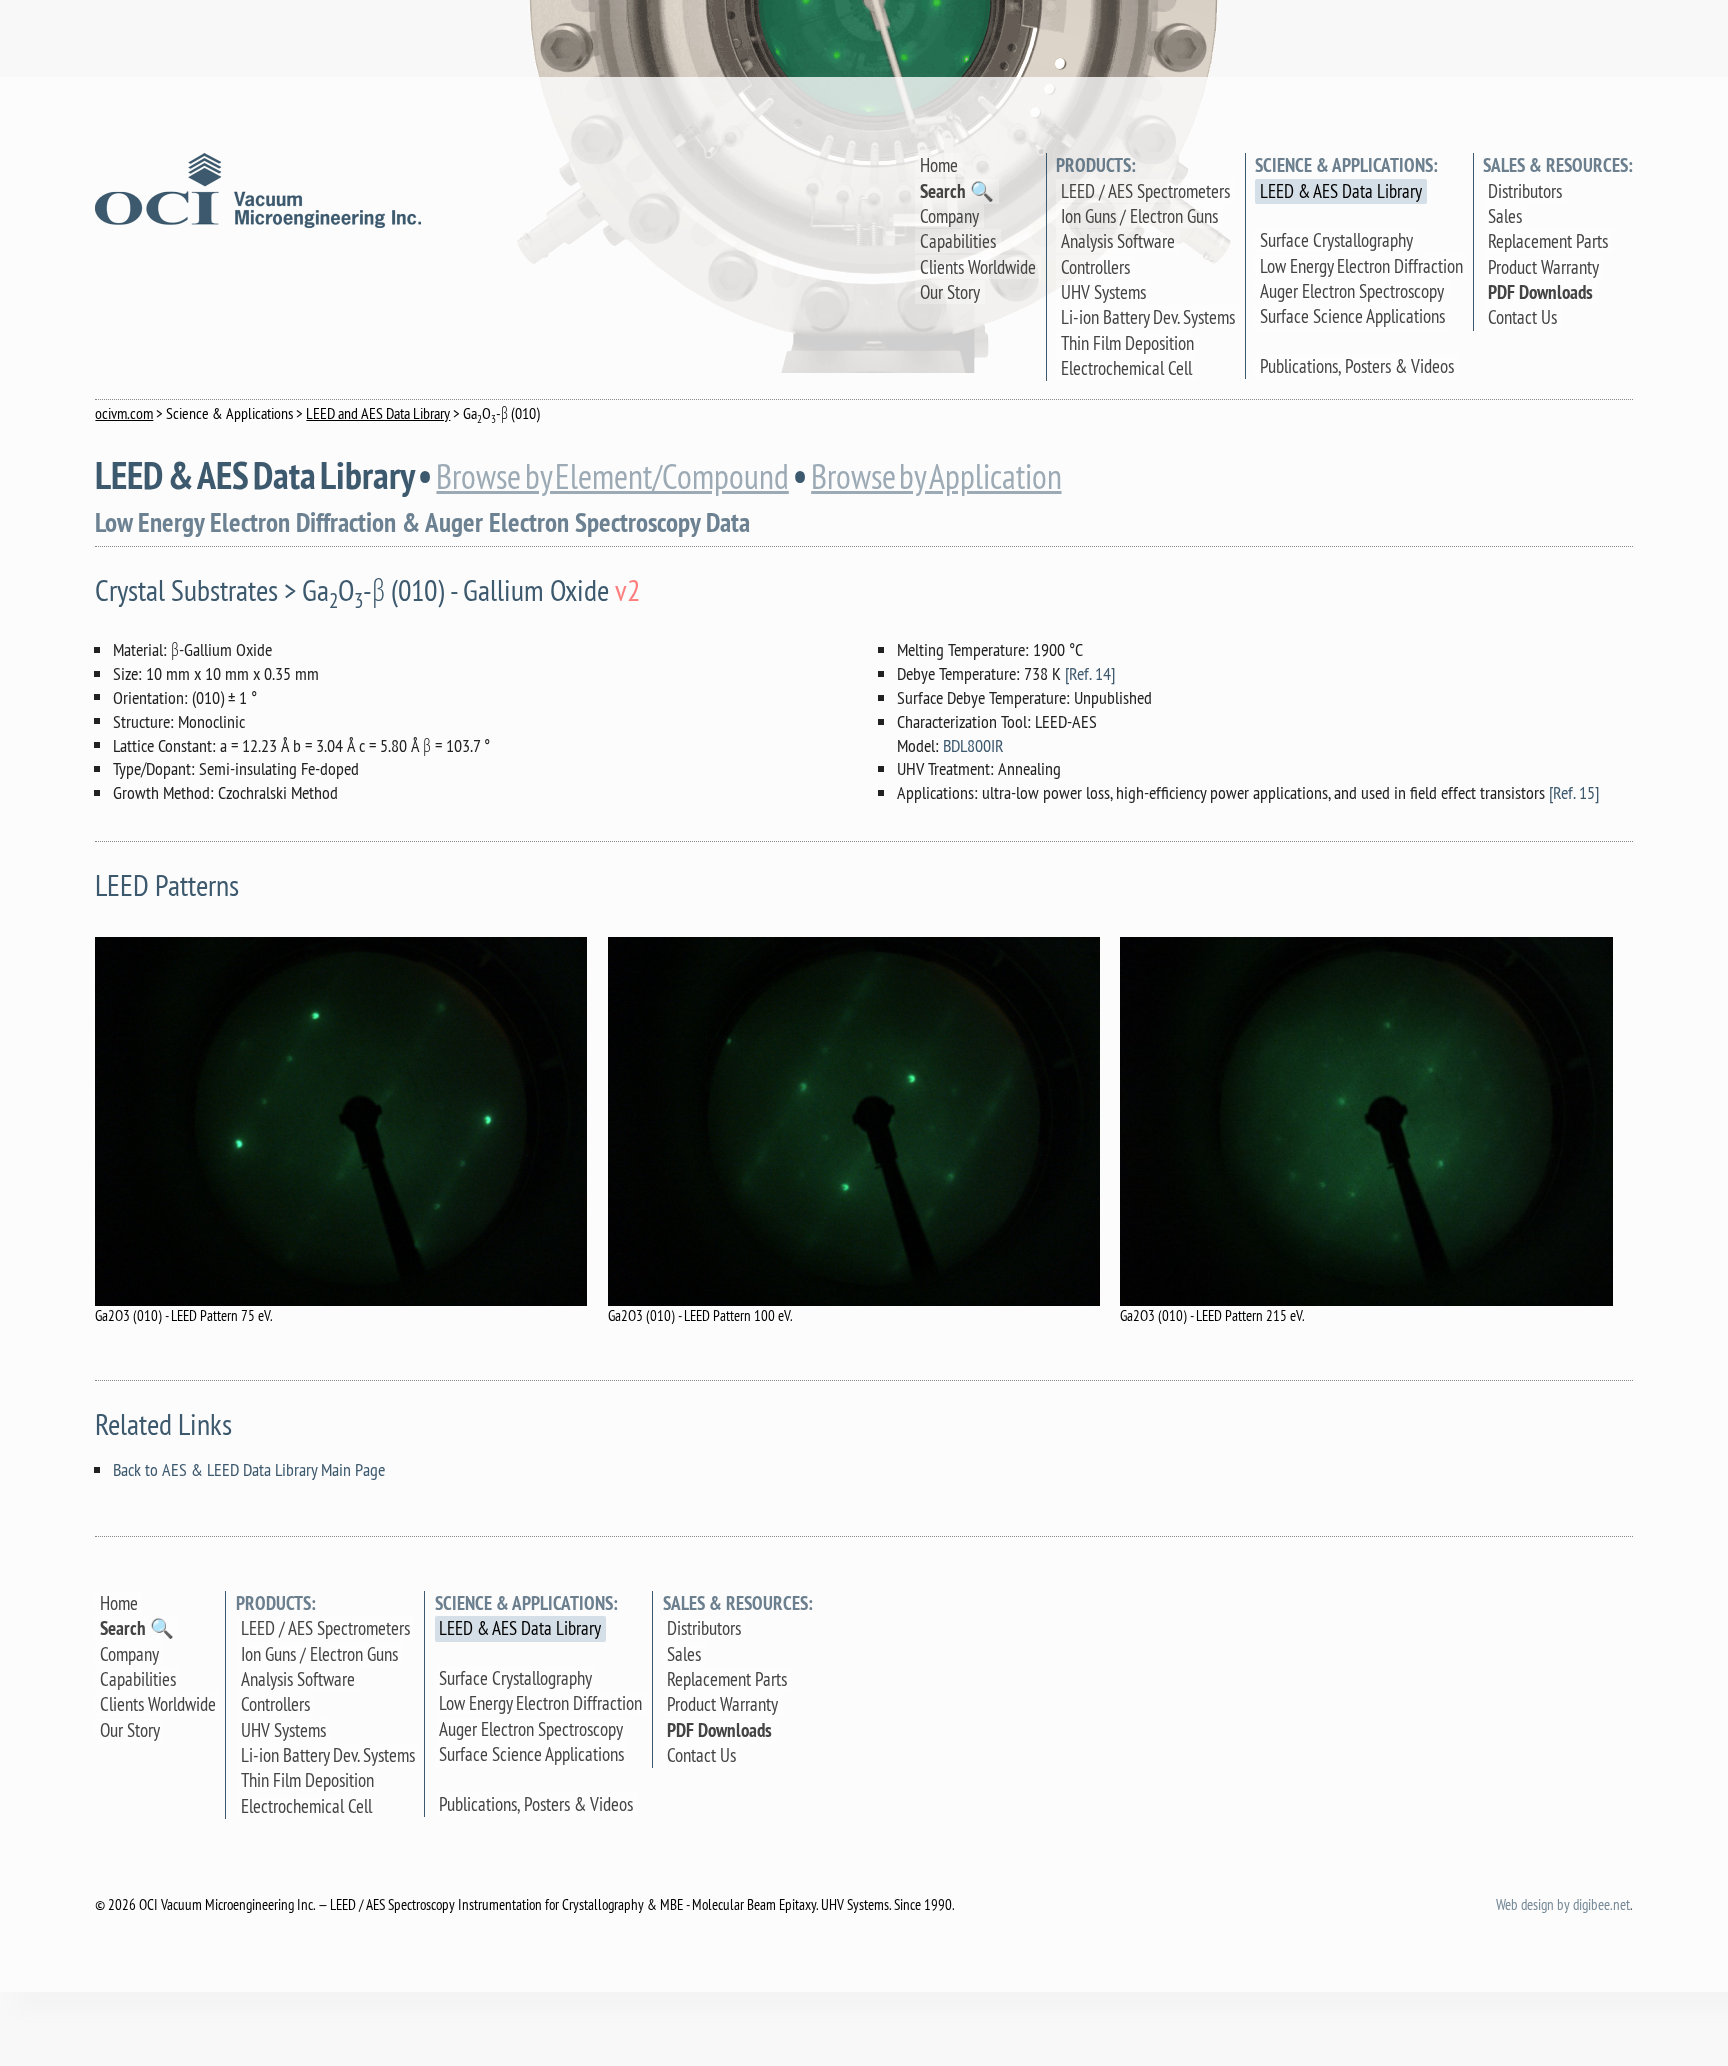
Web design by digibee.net (1563, 1904)
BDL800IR (973, 745)
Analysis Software (1118, 241)
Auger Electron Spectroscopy (1352, 291)
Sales (1505, 216)
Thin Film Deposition (1127, 343)
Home (939, 165)
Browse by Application (936, 477)
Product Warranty (1543, 267)
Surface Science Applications (1352, 316)
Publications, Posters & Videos (1357, 366)
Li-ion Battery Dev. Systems (1148, 317)
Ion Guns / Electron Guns (1139, 216)
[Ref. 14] (1090, 673)
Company (949, 216)
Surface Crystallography (1336, 240)
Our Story (950, 292)
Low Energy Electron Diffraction (1361, 266)
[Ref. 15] (1574, 792)
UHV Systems (1103, 292)
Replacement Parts (1548, 241)
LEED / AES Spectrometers (1145, 191)
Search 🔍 (957, 191)
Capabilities (958, 241)
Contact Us (1522, 317)
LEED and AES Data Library (378, 413)
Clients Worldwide (978, 267)
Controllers (1095, 267)
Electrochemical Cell (1126, 368)
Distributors (1525, 191)
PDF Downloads (1540, 292)
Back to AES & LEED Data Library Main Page (249, 1469)
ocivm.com (124, 413)
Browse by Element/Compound (612, 477)
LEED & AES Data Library (1341, 191)
